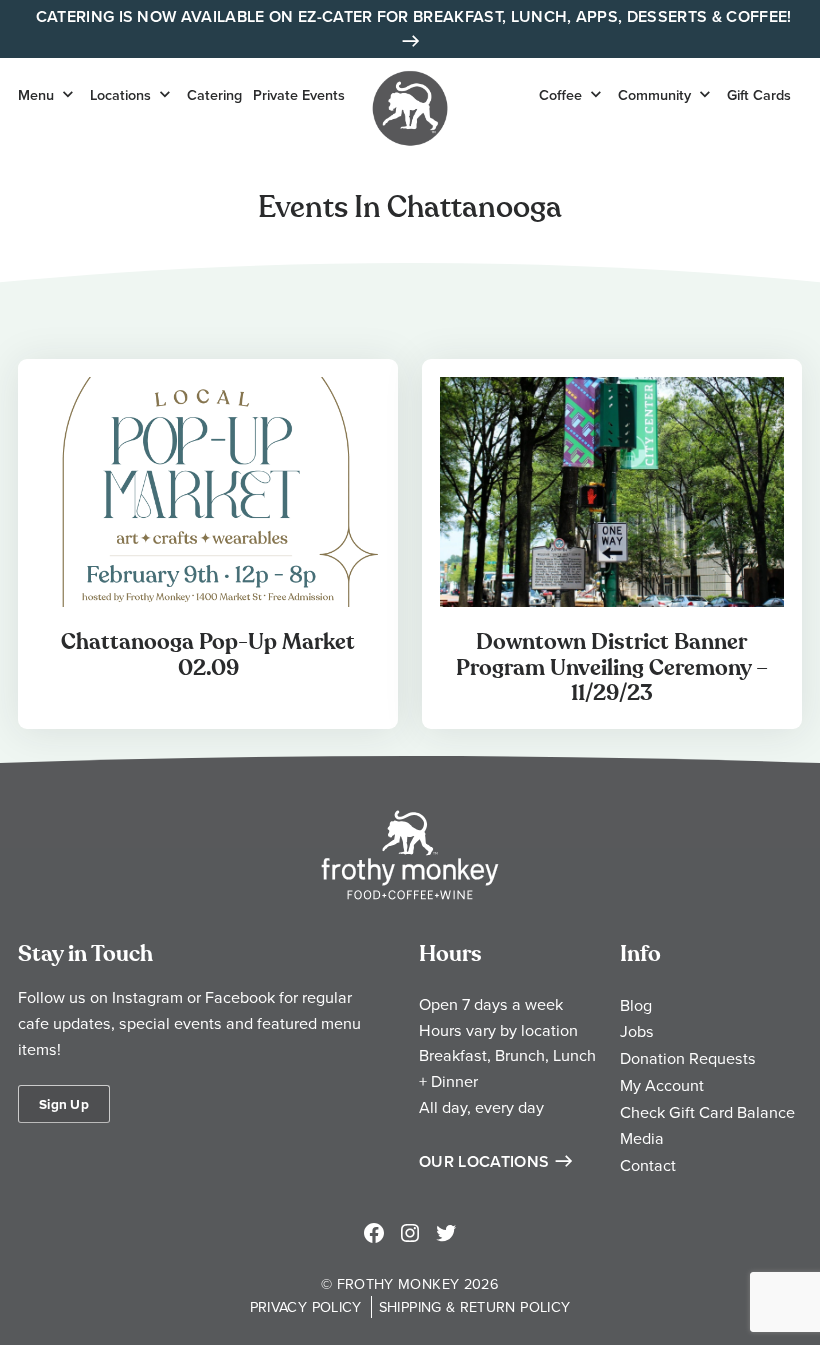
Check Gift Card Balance (707, 1112)
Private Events (299, 95)
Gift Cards (759, 95)
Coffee (560, 95)
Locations (120, 95)
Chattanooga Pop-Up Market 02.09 (208, 655)
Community (654, 95)
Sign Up (64, 1104)
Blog (636, 1005)
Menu (36, 95)
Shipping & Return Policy (475, 1306)
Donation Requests (688, 1058)
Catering (214, 95)
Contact (648, 1165)
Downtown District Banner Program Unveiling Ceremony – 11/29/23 (612, 668)
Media (642, 1138)
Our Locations (484, 1161)
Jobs (637, 1031)
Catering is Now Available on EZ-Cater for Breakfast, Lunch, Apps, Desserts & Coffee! (414, 16)
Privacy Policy (306, 1306)
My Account (662, 1085)
